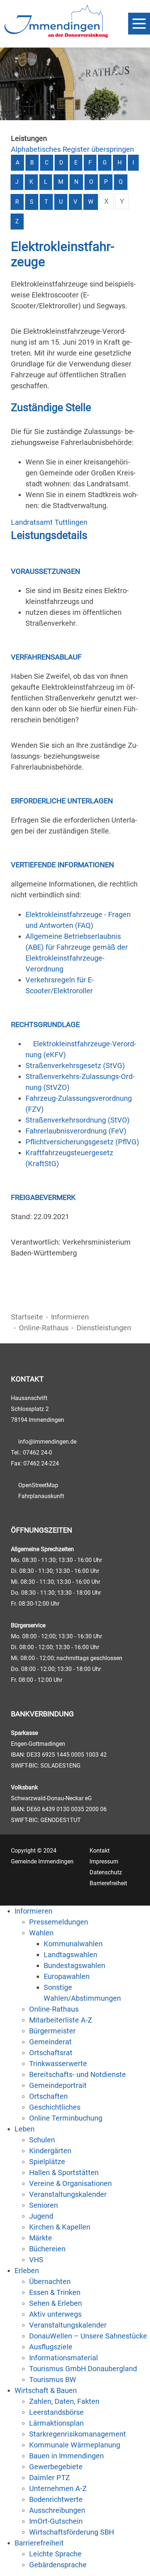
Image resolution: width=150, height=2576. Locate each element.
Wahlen (41, 1933)
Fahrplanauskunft (41, 1496)
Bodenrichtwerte (56, 2499)
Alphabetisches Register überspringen (72, 149)
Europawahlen (67, 1976)
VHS (36, 2260)
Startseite (27, 1317)
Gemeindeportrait (58, 2085)
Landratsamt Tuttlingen (49, 522)
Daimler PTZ (50, 2478)
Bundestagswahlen (74, 1966)
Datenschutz (106, 1872)
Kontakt (100, 1851)
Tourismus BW (53, 2380)
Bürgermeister (52, 2031)
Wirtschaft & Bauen (46, 2390)
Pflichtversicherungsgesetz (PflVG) (82, 1142)
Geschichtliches (55, 2107)
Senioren (44, 2205)
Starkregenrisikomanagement (78, 2434)
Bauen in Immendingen (66, 2456)
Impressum (104, 1861)
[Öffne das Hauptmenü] (139, 24)
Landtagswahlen (70, 1955)
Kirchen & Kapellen (60, 2227)
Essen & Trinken (55, 2292)
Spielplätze (47, 2162)
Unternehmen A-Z (58, 2488)
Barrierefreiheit (108, 1883)
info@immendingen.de (47, 1442)
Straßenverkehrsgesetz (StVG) (75, 1066)
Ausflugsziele (51, 2347)
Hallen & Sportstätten (64, 2173)
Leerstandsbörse (56, 2412)
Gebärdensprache (58, 2565)
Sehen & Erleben (56, 2303)
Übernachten (50, 2281)
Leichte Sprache (55, 2554)
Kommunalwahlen (73, 1944)
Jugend (41, 2216)
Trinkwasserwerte (58, 2064)
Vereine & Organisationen (70, 2183)
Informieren (70, 1317)
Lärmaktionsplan (56, 2423)
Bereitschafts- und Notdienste (78, 2074)
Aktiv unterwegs (55, 2314)
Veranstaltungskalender (68, 2194)
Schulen (42, 2140)
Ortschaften (48, 2096)
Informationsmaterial (64, 2358)
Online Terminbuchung (66, 2118)
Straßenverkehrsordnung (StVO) (78, 1120)
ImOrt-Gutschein (56, 2521)
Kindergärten (50, 2151)
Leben (25, 2129)
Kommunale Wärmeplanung (75, 2445)
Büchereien (47, 2249)
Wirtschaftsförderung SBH (72, 2532)
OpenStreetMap (38, 1485)
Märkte (41, 2238)
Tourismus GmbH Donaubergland (83, 2369)
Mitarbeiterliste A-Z (61, 2020)
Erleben (27, 2271)
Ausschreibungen (57, 2510)
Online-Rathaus (44, 1328)
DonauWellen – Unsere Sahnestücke (88, 2336)
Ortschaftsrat (51, 2053)
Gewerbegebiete (56, 2467)
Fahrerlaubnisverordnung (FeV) (76, 1131)
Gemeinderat (50, 2042)
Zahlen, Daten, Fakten (64, 2401)
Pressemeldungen (59, 1922)
